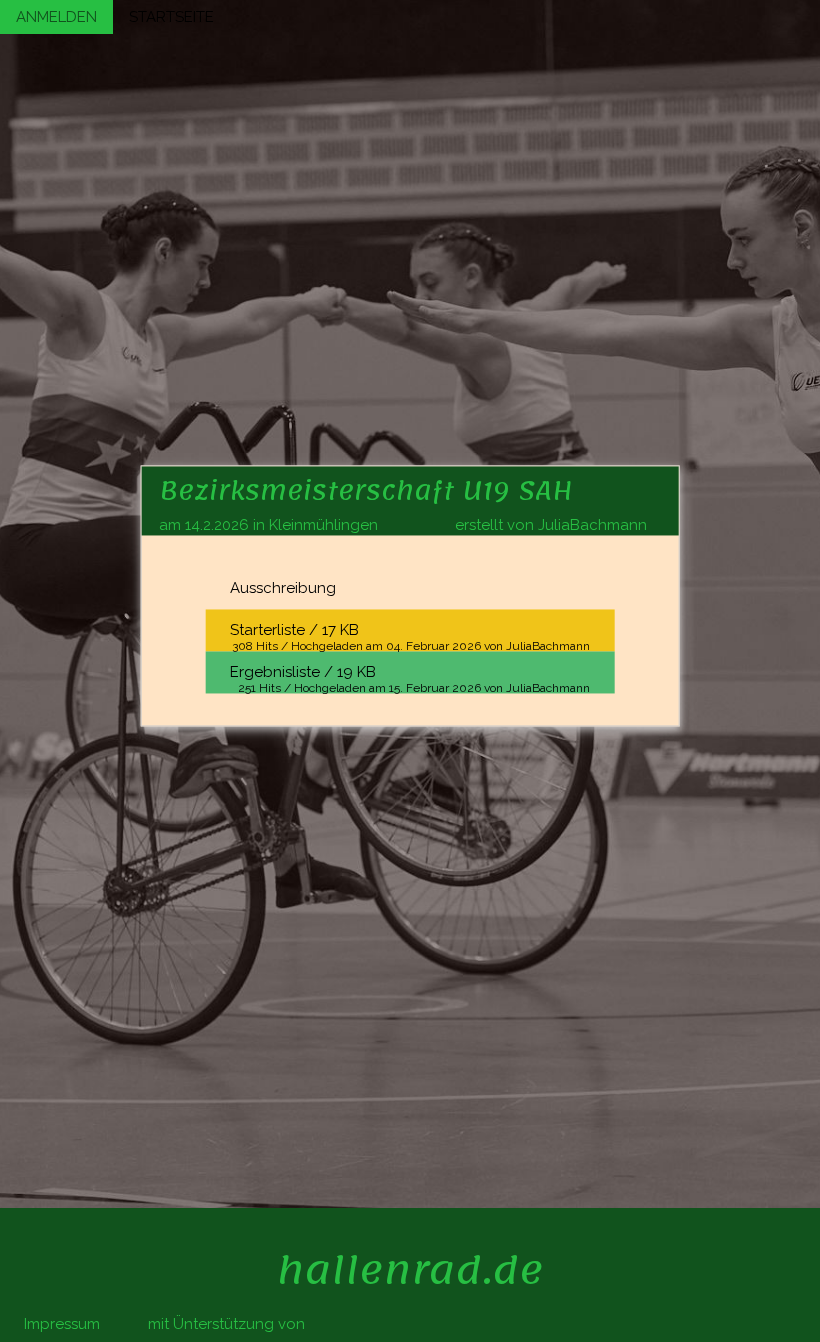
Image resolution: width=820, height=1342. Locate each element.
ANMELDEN (56, 17)
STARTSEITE (171, 17)
